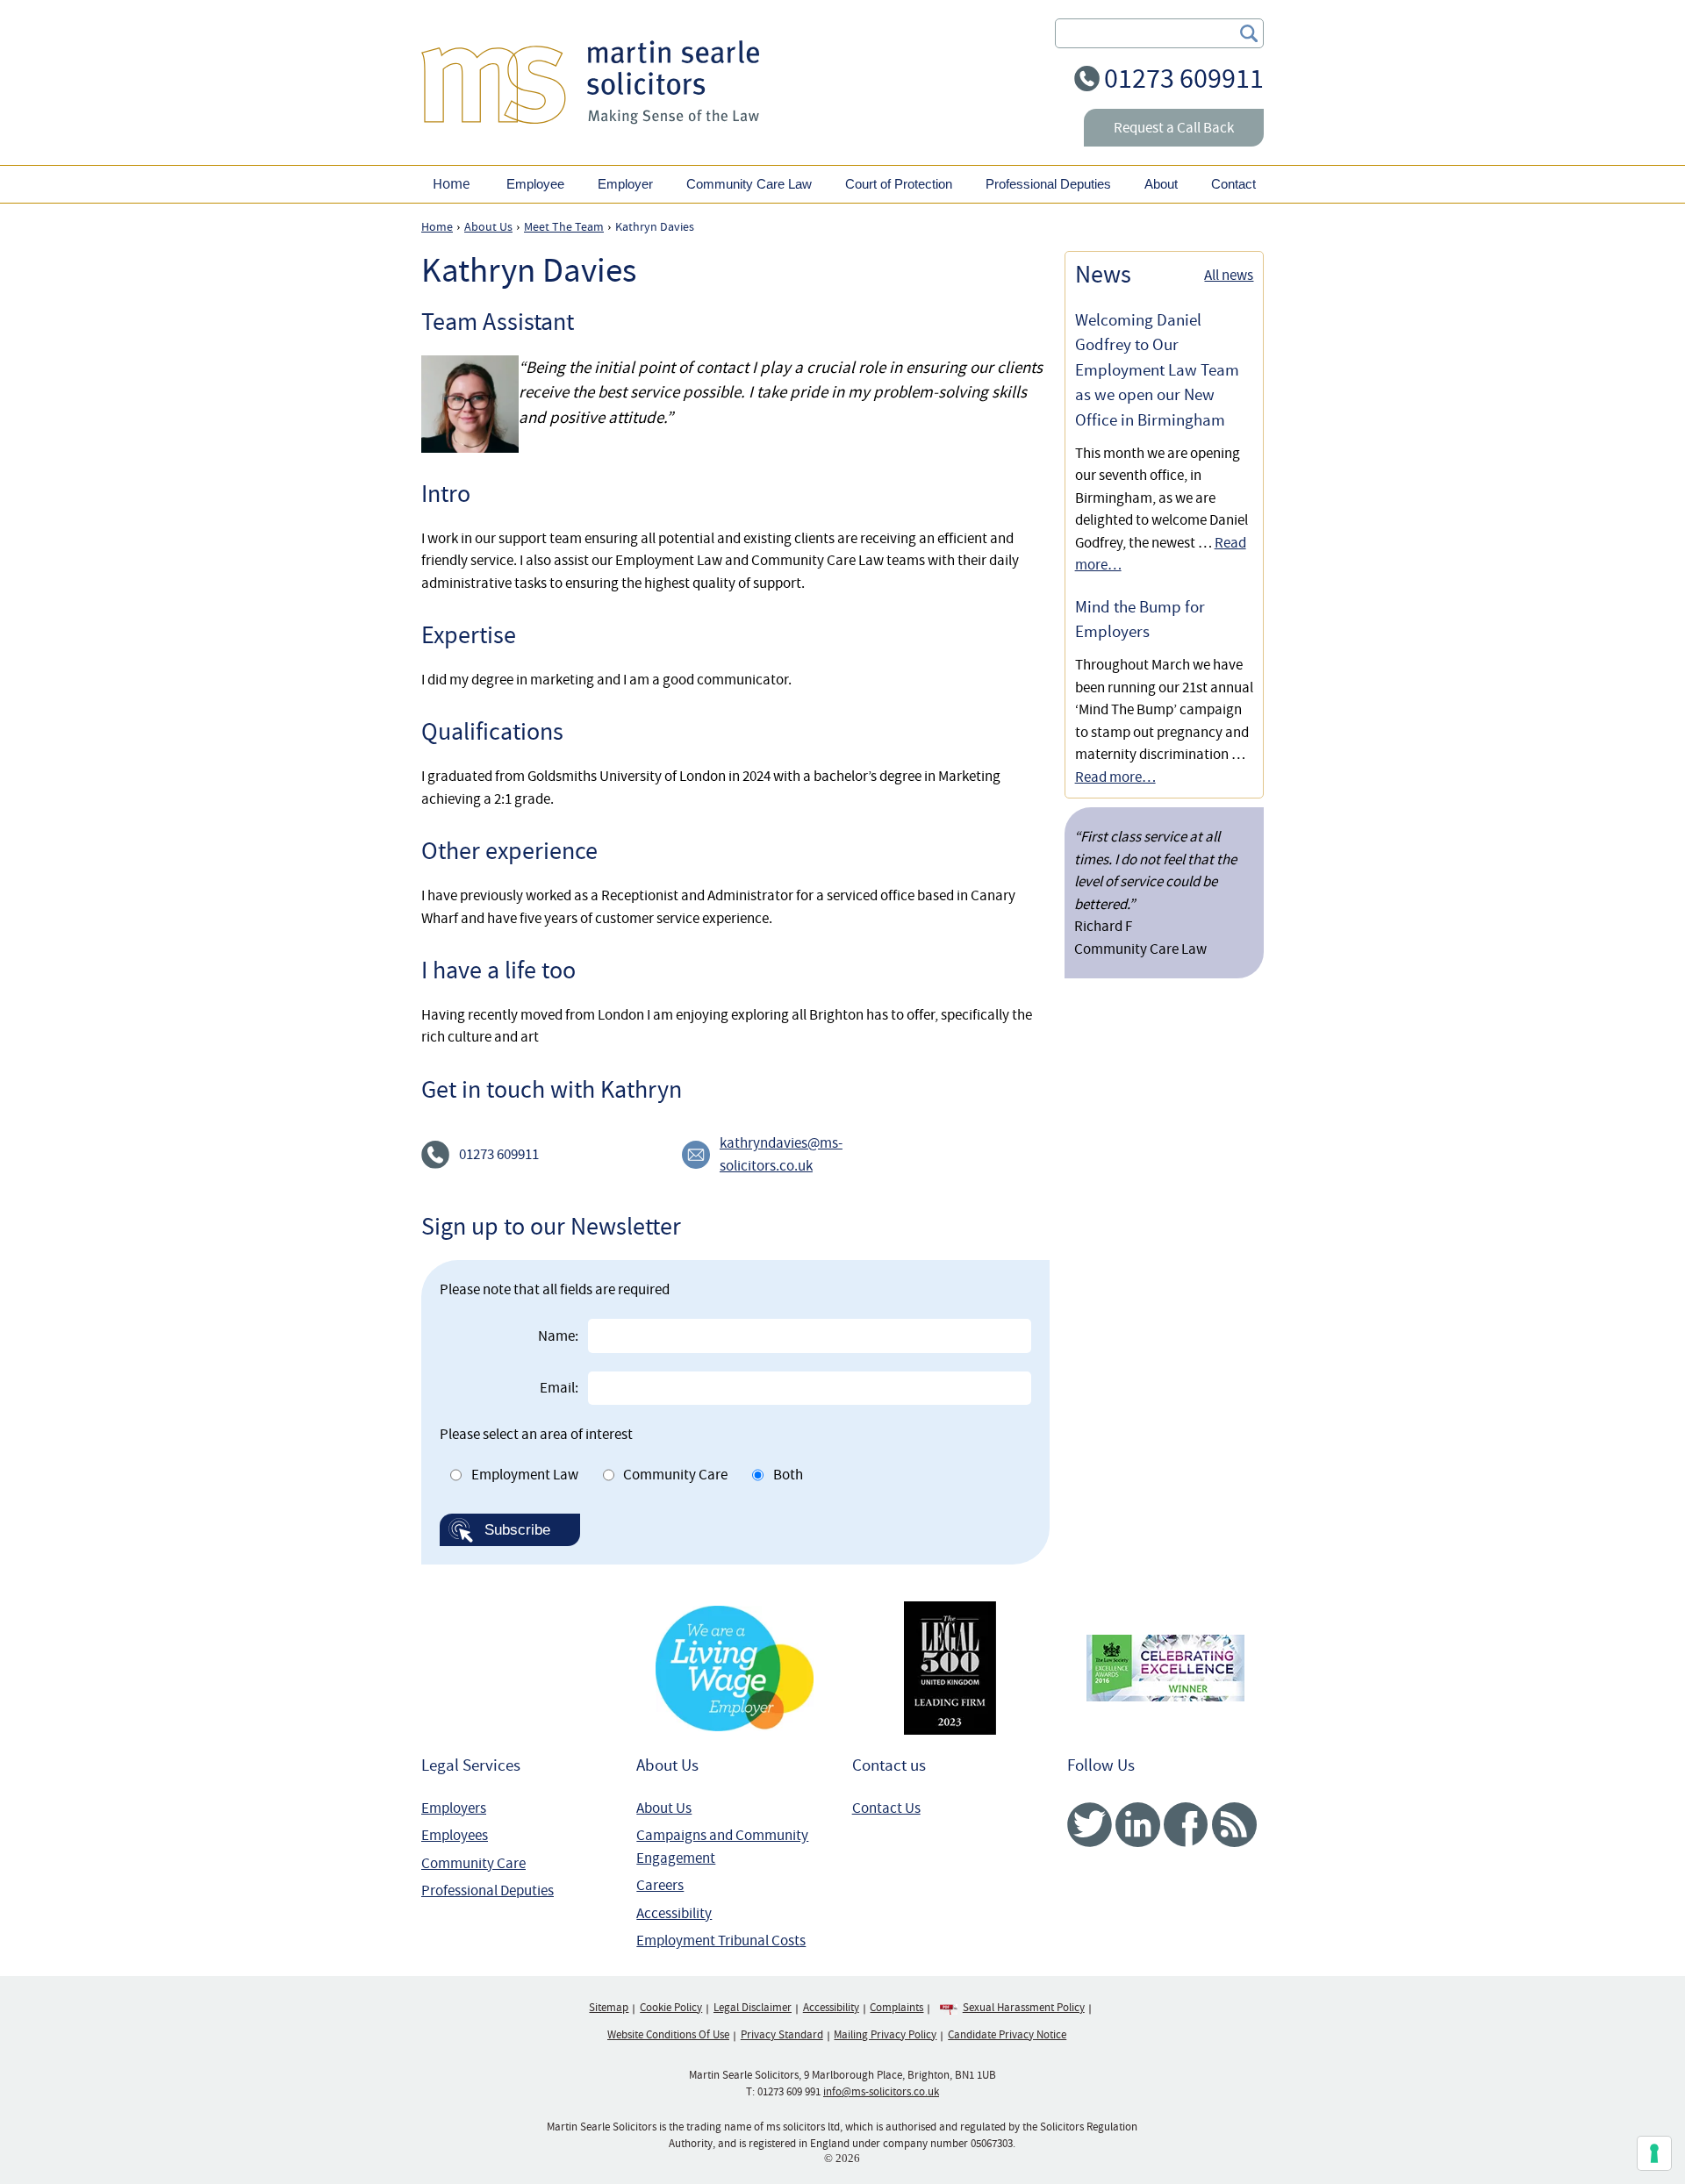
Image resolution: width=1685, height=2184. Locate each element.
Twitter (1090, 1825)
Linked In (1138, 1825)
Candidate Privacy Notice (1007, 2035)
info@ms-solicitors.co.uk (881, 2092)
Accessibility (674, 1913)
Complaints (896, 2008)
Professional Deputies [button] (1048, 184)
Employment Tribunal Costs (721, 1941)
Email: (559, 1388)
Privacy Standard (782, 2035)
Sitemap (609, 2008)
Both (788, 1475)
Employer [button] (625, 184)
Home (451, 184)
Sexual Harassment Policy (1024, 2008)
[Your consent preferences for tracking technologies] (1654, 2153)
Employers (454, 1808)
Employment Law (525, 1475)
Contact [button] (1233, 184)
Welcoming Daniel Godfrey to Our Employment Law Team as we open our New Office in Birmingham (1157, 370)
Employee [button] (535, 184)
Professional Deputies (488, 1890)
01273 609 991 (789, 2092)
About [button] (1161, 184)
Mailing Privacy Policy (885, 2035)
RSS (1234, 1825)
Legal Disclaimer (753, 2008)
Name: (558, 1336)
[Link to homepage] (590, 82)
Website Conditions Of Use (668, 2035)
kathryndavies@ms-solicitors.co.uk (781, 1154)
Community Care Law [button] (749, 184)
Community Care (675, 1475)
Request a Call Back (1174, 128)
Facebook (1186, 1825)
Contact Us (886, 1808)
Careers (660, 1885)
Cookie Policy (671, 2008)
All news (1229, 275)
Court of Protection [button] (899, 184)
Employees (455, 1835)
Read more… (1115, 777)
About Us (664, 1808)
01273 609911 (1184, 79)
